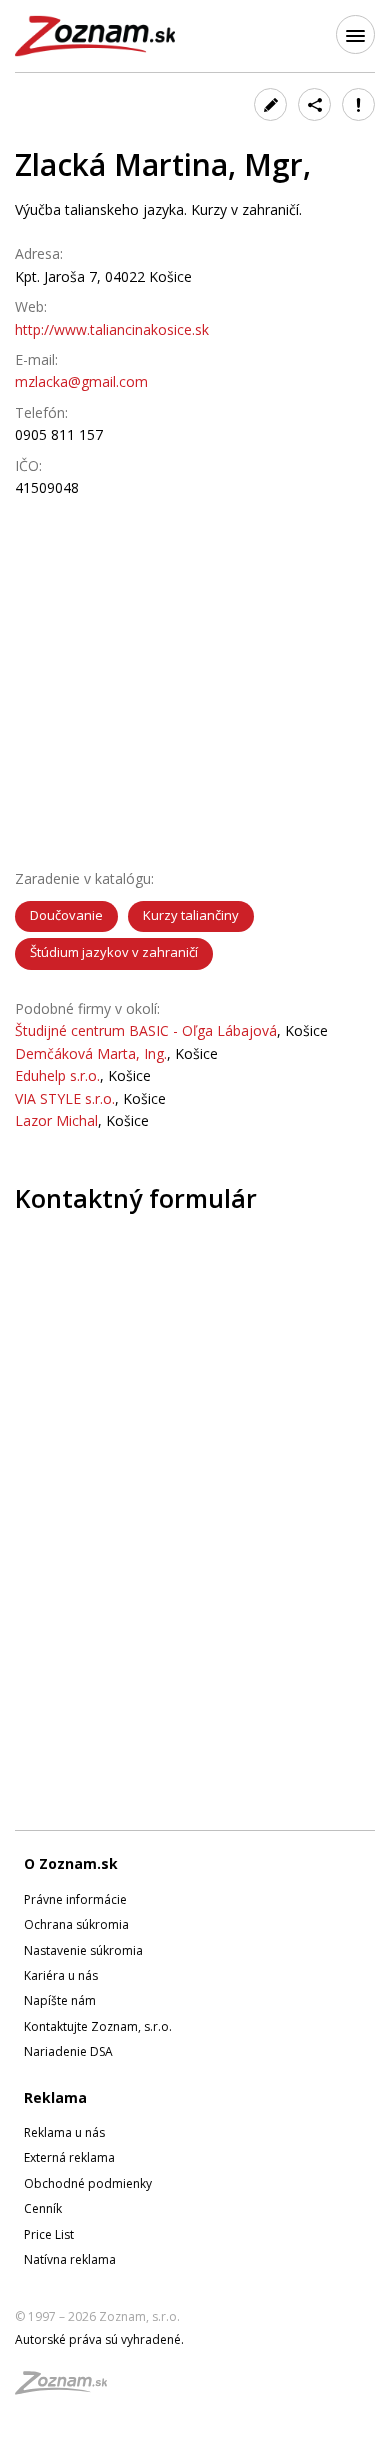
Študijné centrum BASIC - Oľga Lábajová (146, 1030)
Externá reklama (69, 2157)
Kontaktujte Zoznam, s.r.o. (98, 2026)
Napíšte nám (60, 2000)
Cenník (43, 2208)
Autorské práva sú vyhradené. (99, 2339)
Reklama (55, 2097)
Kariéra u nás (61, 1975)
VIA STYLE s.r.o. (65, 1098)
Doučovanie (66, 915)
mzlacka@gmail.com (81, 381)
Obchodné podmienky (88, 2183)
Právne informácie (75, 1899)
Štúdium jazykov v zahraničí (114, 952)
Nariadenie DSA (68, 2051)
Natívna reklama (70, 2259)
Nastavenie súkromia (83, 1950)
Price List (49, 2234)
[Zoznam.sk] (68, 2388)
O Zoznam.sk (71, 1863)
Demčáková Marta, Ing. (91, 1053)
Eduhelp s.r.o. (57, 1075)
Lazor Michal (56, 1120)
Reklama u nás (64, 2132)
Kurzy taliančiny (191, 915)
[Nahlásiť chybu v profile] (358, 104)
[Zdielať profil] (314, 104)
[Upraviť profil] (270, 104)
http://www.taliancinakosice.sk (112, 329)
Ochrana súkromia (76, 1924)
